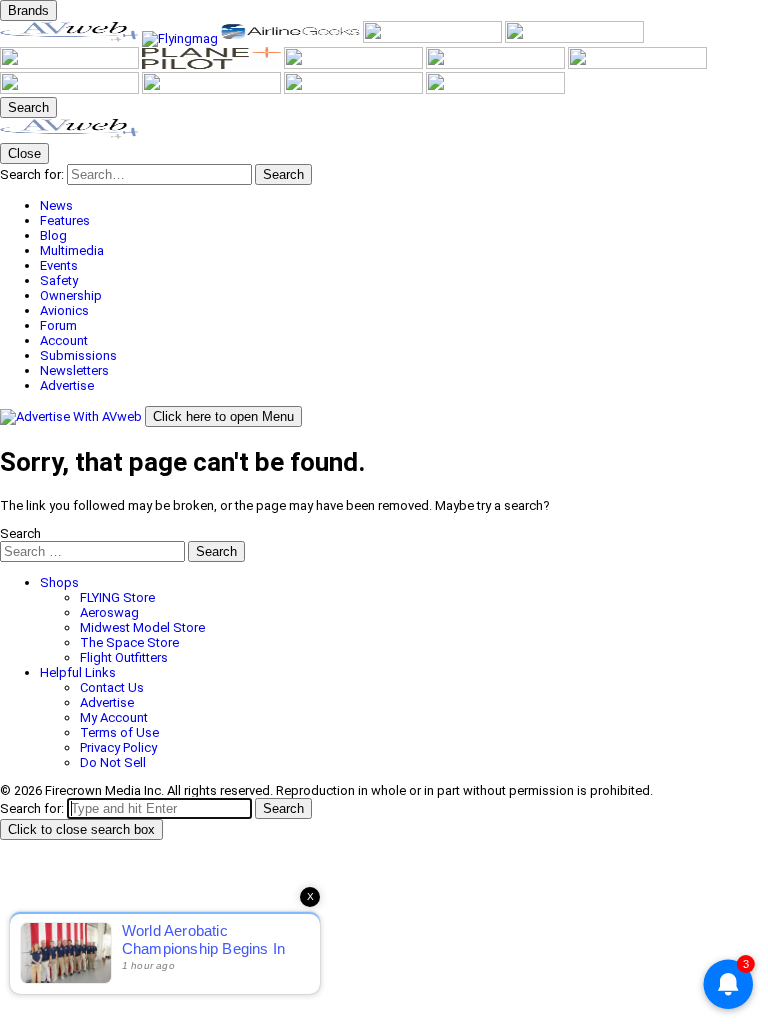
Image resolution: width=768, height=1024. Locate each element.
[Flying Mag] (181, 38)
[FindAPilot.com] (355, 89)
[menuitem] (404, 205)
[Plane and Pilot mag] (213, 64)
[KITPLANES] (71, 64)
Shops (59, 582)
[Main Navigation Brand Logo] (69, 135)
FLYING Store (117, 597)
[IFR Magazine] (637, 64)
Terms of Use (119, 732)
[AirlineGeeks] (292, 38)
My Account (114, 717)
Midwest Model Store (142, 627)
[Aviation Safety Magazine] (71, 89)
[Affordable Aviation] (355, 64)
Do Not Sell (113, 762)
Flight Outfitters (124, 657)
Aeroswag (109, 612)
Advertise (107, 702)
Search (20, 533)
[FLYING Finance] (213, 89)
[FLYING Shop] (495, 89)
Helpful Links (78, 672)
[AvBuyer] (574, 38)
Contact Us (112, 687)
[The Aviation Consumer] (497, 64)
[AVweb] (71, 38)
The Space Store (129, 642)
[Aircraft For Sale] (434, 38)
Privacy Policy (118, 747)
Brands (28, 10)
